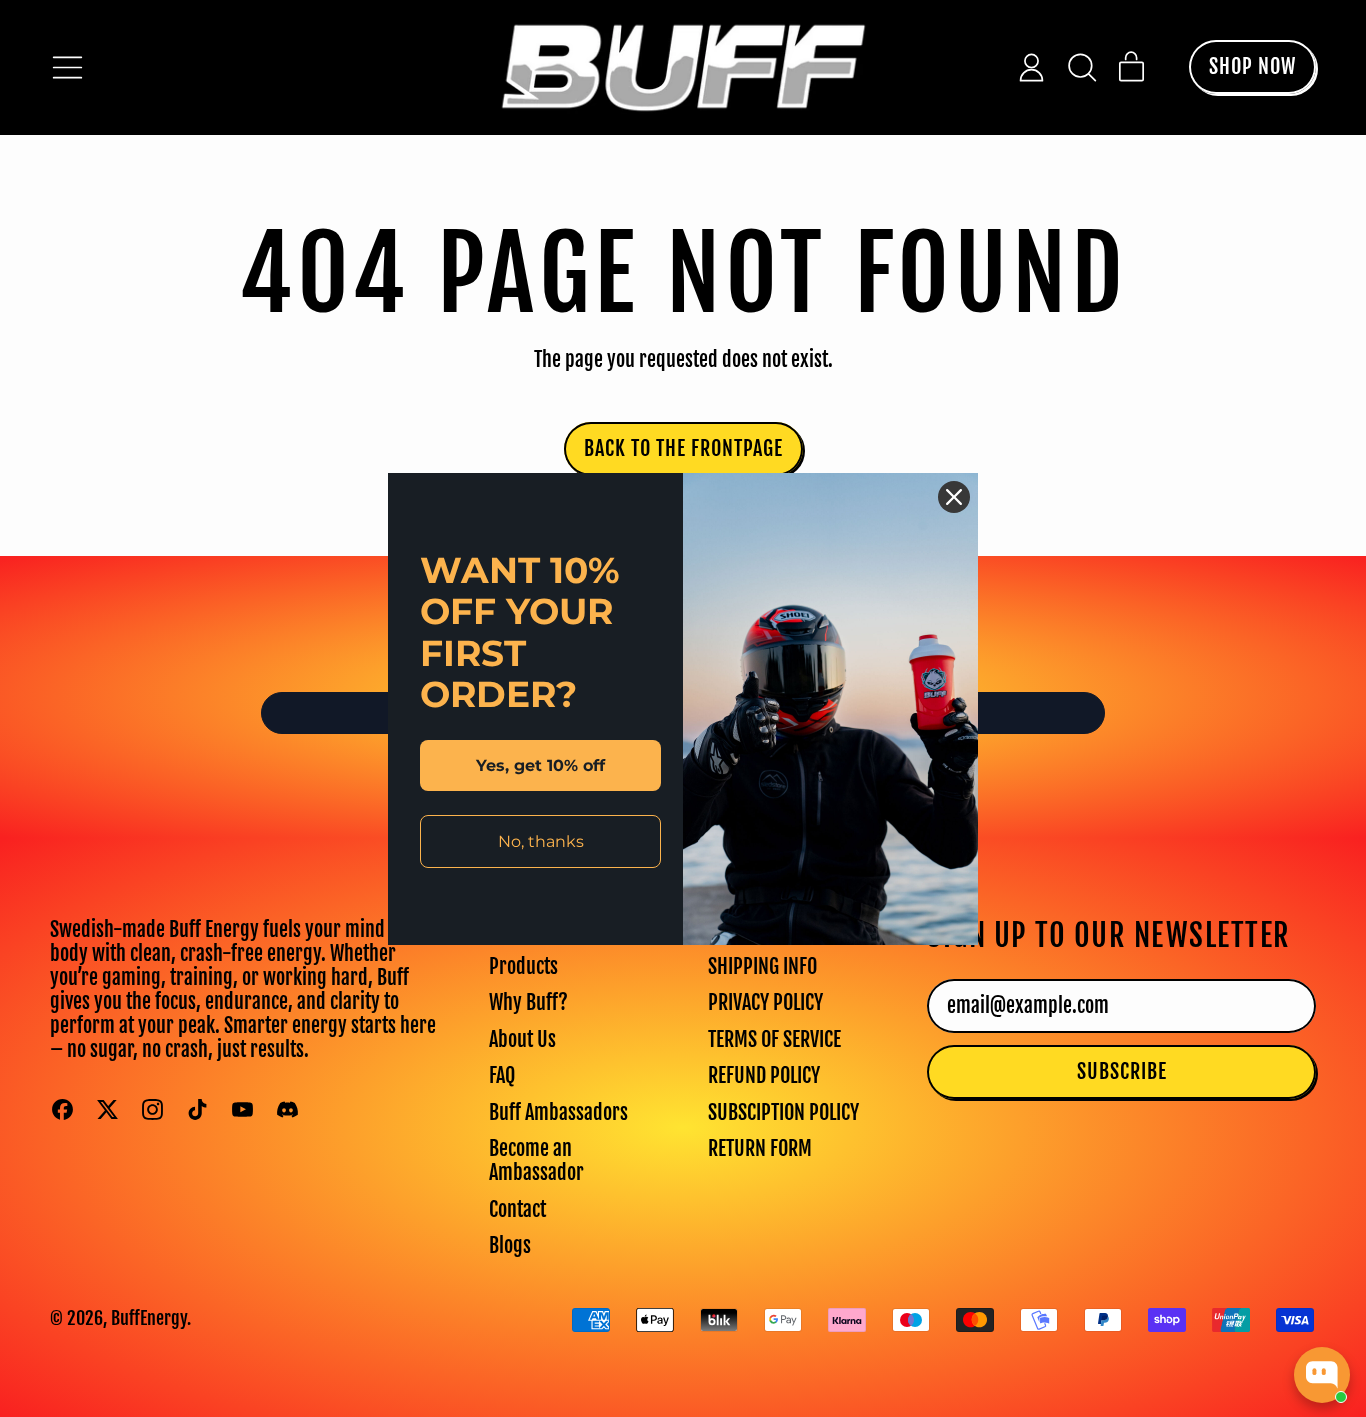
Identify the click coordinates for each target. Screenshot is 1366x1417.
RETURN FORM (760, 1148)
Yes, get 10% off (540, 764)
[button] (1081, 67)
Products (523, 966)
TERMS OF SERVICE (774, 1039)
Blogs (510, 1245)
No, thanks (541, 840)
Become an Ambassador (536, 1160)
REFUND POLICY (764, 1075)
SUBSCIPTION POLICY (783, 1112)
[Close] (954, 497)
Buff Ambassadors (558, 1112)
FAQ (502, 1075)
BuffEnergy (149, 1318)
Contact (517, 1209)
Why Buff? (528, 1002)
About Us (522, 1039)
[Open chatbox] (1322, 1375)
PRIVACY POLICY (765, 1002)
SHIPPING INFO (762, 966)
